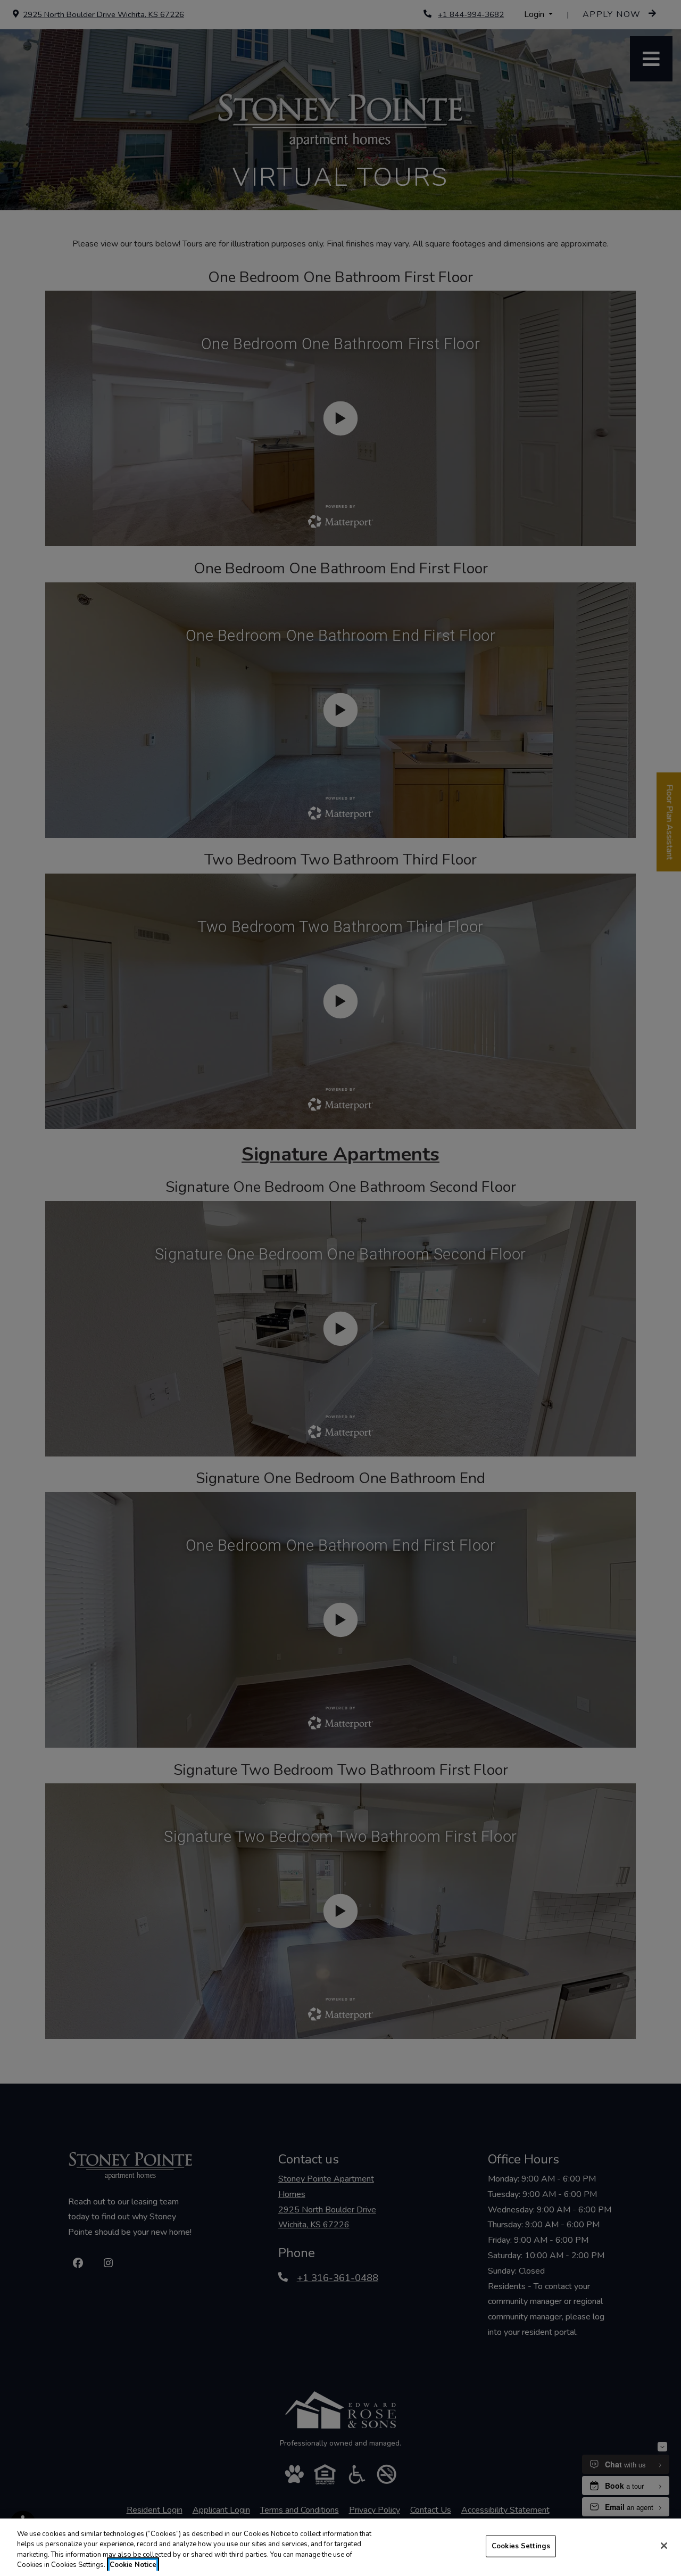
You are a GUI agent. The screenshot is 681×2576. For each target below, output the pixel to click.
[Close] (664, 2546)
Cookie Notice (133, 2565)
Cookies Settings (521, 2546)
